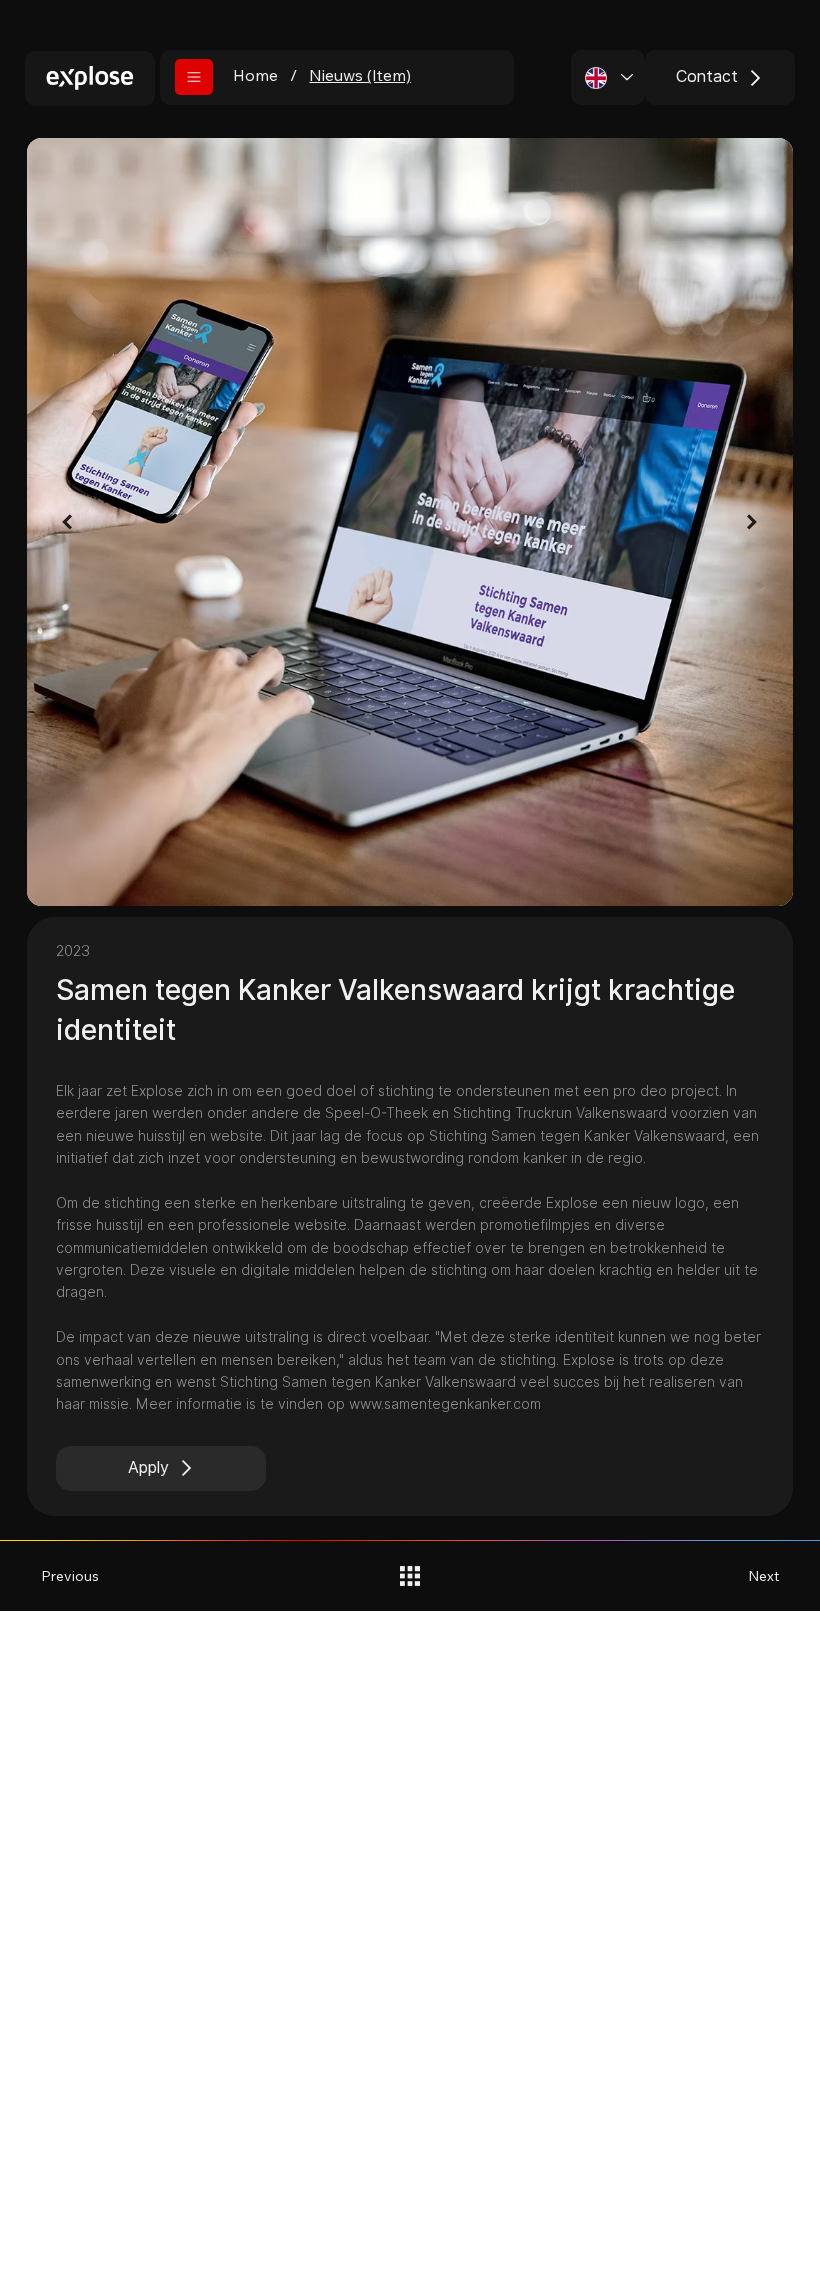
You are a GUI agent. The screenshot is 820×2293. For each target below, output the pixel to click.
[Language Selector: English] (608, 77)
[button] (194, 77)
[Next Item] (752, 522)
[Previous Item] (67, 522)
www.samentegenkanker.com (445, 1404)
